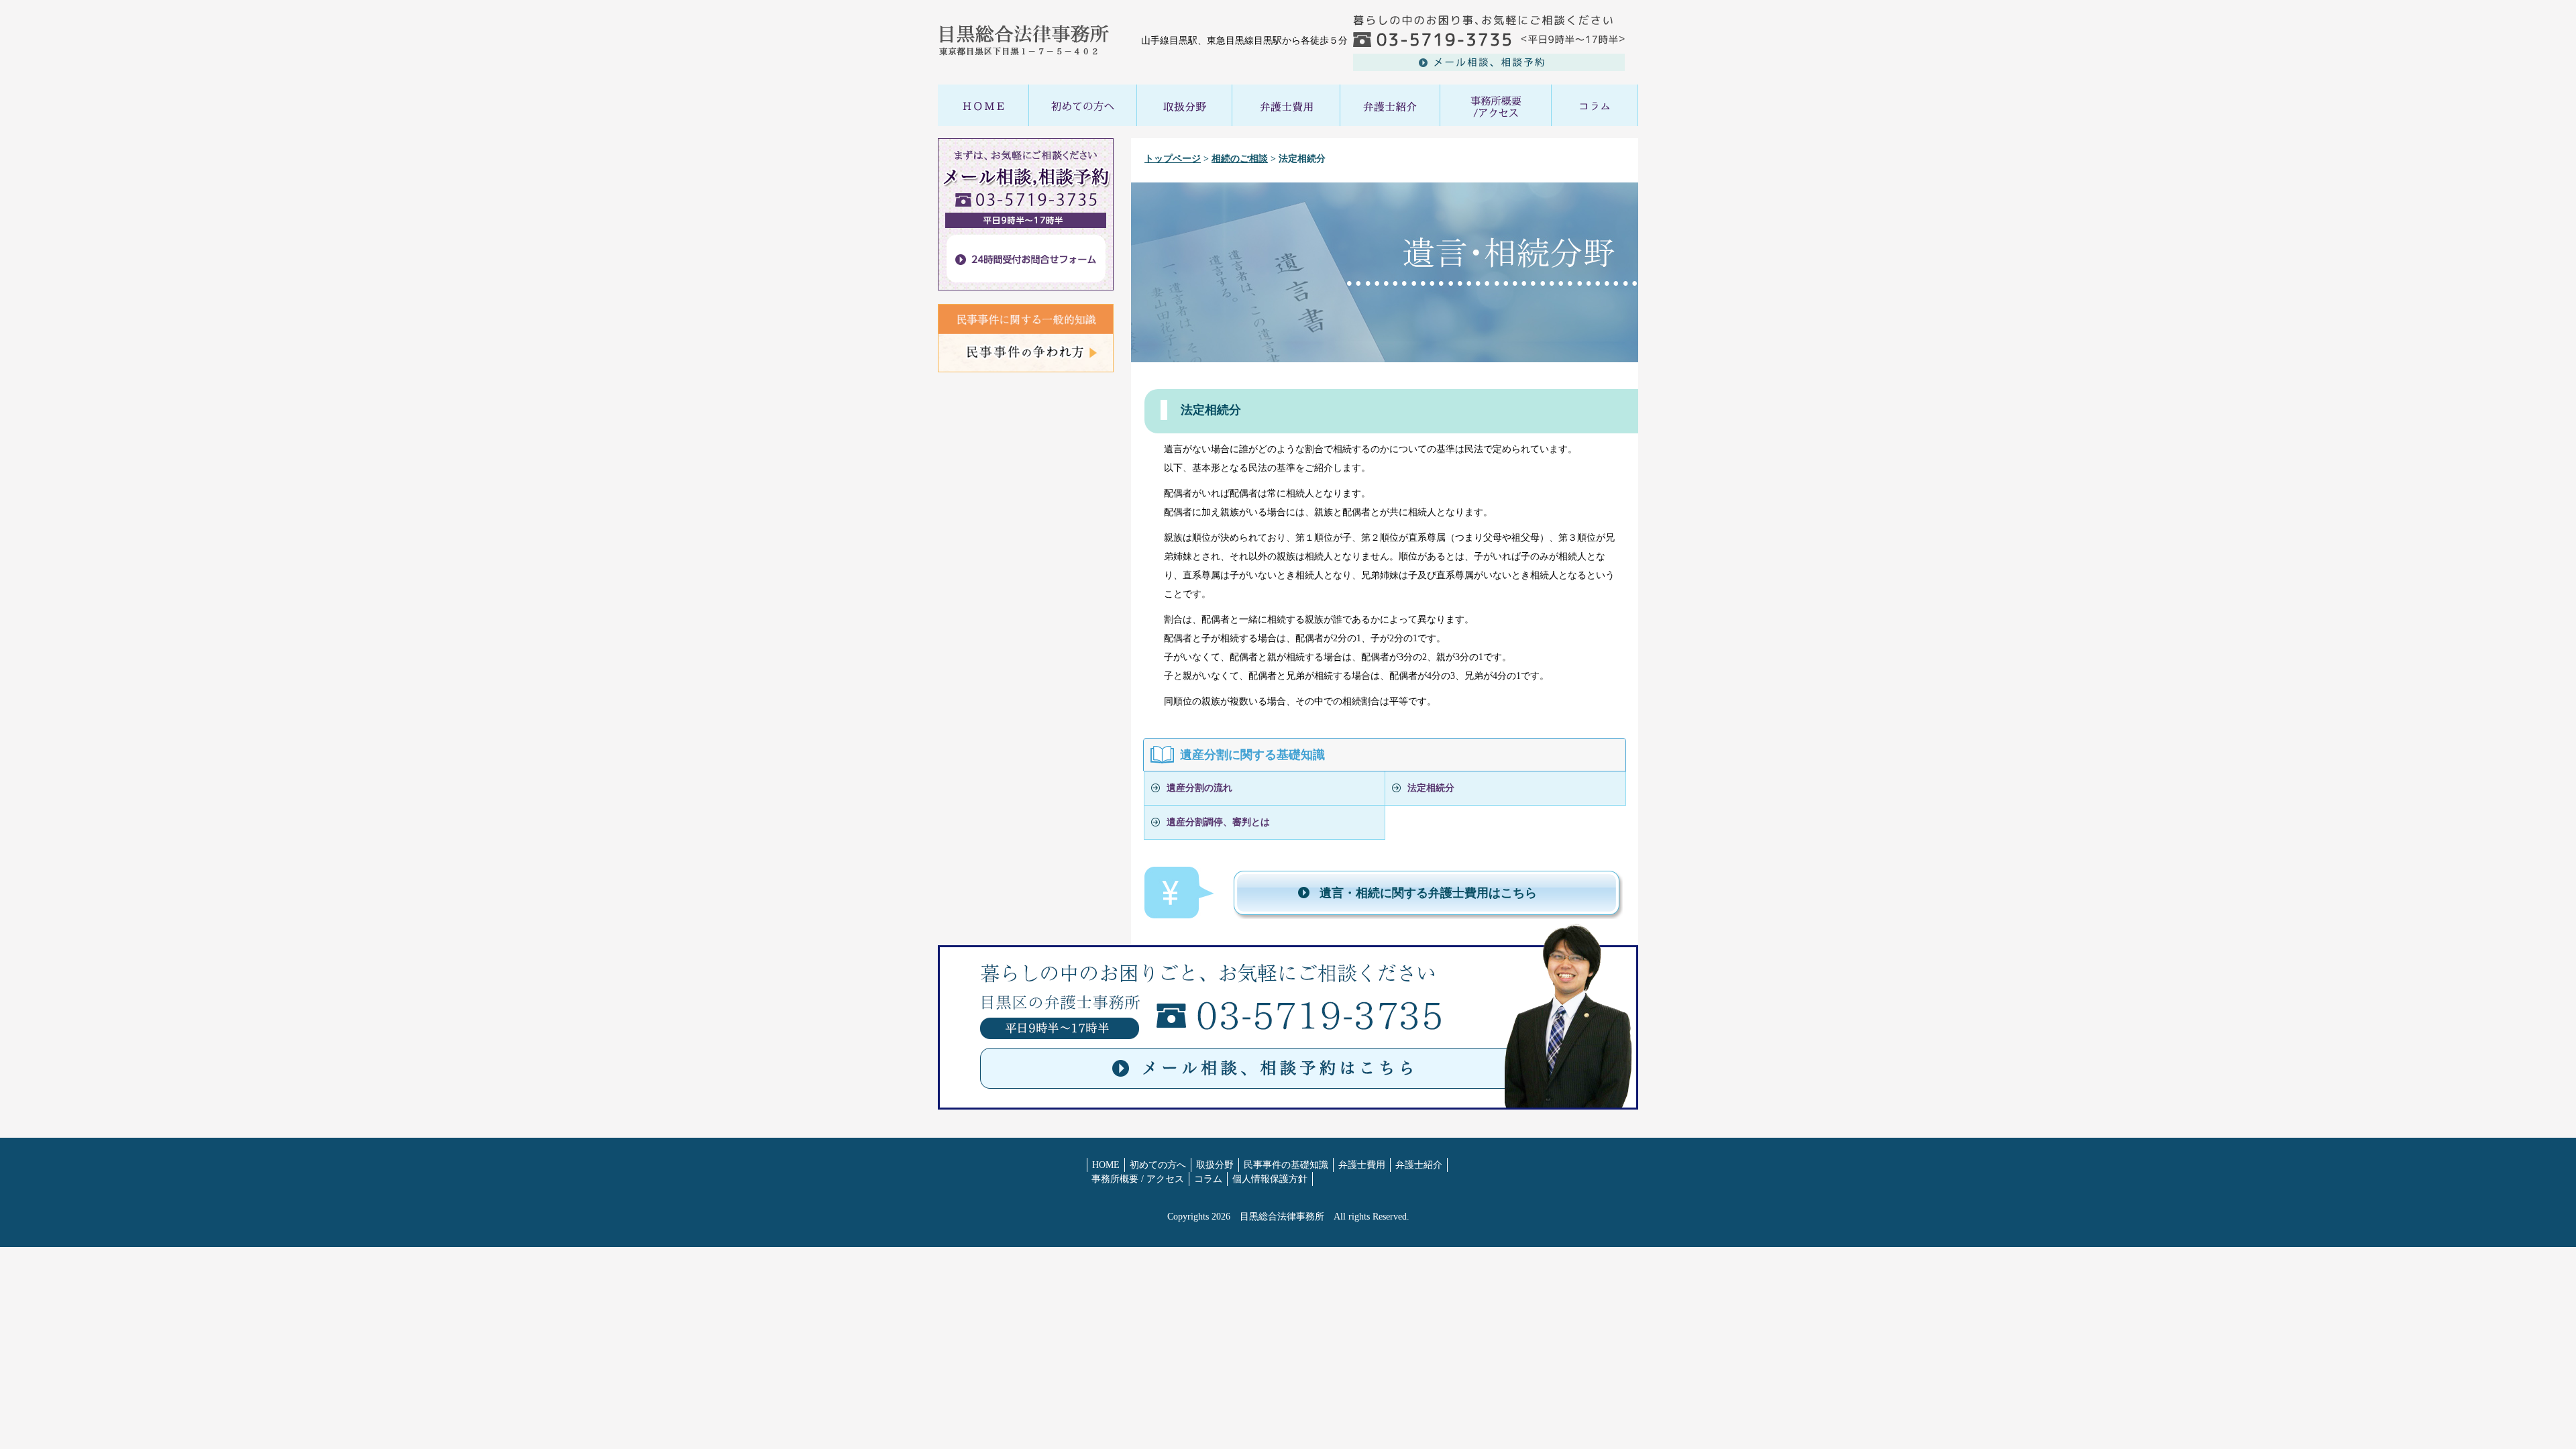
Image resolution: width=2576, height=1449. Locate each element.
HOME (1106, 1165)
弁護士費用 (1362, 1165)
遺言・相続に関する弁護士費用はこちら (1428, 893)
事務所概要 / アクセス (1138, 1179)
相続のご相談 (1240, 159)
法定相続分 (1431, 788)
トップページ (1173, 159)
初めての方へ (1158, 1165)
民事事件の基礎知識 (1286, 1165)
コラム (1208, 1179)
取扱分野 (1215, 1165)
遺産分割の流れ (1199, 788)
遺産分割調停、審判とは (1218, 822)
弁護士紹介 (1419, 1165)
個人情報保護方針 (1270, 1179)
